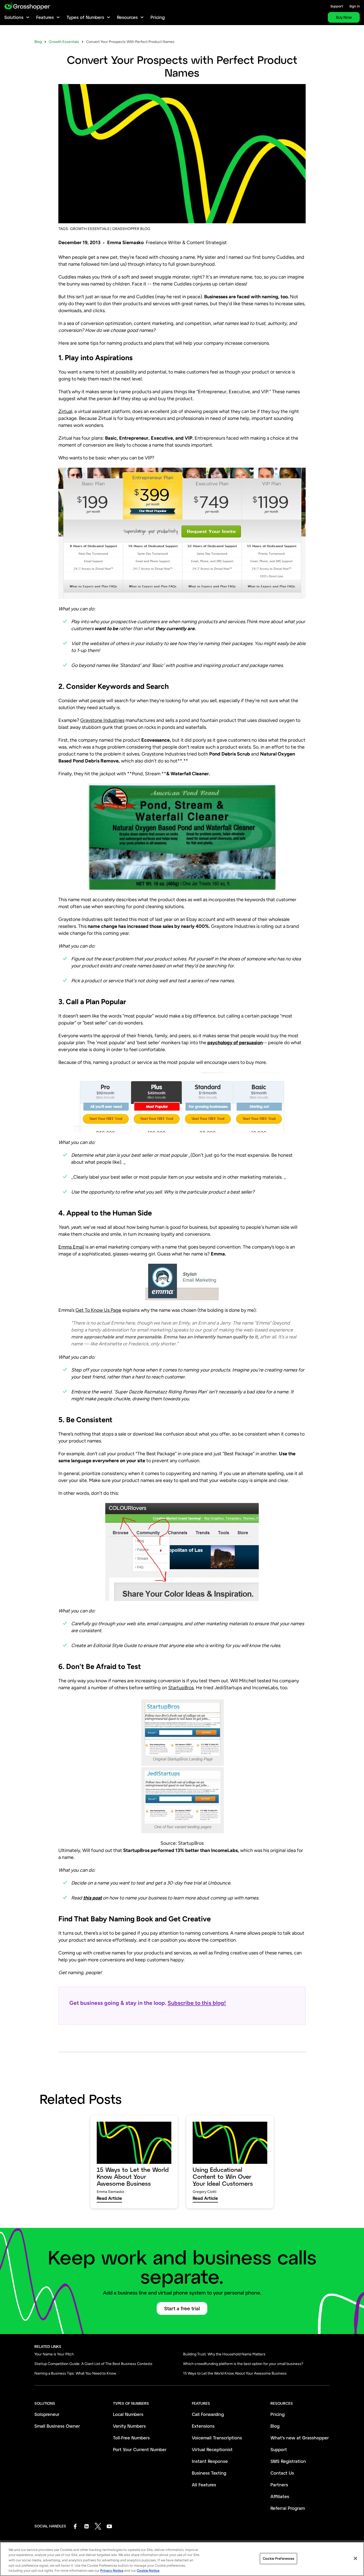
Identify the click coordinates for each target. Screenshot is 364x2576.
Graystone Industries (102, 720)
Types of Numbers (85, 17)
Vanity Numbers (129, 2426)
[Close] (355, 2558)
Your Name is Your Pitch (54, 2354)
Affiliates (280, 2496)
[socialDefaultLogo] (75, 2526)
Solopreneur (47, 2414)
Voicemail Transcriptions (217, 2438)
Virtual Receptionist (212, 2449)
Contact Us (282, 2473)
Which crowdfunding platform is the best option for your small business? (243, 2364)
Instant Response (210, 2461)
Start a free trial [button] (182, 2308)
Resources (127, 17)
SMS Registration (288, 2461)
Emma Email (71, 1247)
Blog (38, 42)
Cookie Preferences (278, 2559)
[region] (182, 2559)
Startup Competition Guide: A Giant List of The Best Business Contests (93, 2364)
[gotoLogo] (28, 6)
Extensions (203, 2426)
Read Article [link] (109, 2198)
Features (45, 17)
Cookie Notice (148, 2571)
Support (337, 6)
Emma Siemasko (125, 243)
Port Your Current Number (140, 2449)
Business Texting (209, 2473)
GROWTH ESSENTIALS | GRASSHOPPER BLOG (110, 229)
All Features (204, 2485)
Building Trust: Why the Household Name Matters (224, 2354)
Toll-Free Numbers (131, 2438)
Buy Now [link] (344, 17)
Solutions (14, 17)
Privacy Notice (112, 2571)
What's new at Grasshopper (300, 2438)
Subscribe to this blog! (197, 2003)
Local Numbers (128, 2414)
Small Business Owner (57, 2426)
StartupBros (181, 1688)
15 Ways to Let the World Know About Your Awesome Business (235, 2373)
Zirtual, (66, 411)
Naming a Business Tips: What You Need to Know (75, 2373)
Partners (279, 2485)
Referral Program (288, 2508)
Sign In (355, 6)
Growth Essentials (64, 42)
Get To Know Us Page (98, 1310)
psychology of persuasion (235, 1043)
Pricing (158, 17)
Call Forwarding (208, 2414)
